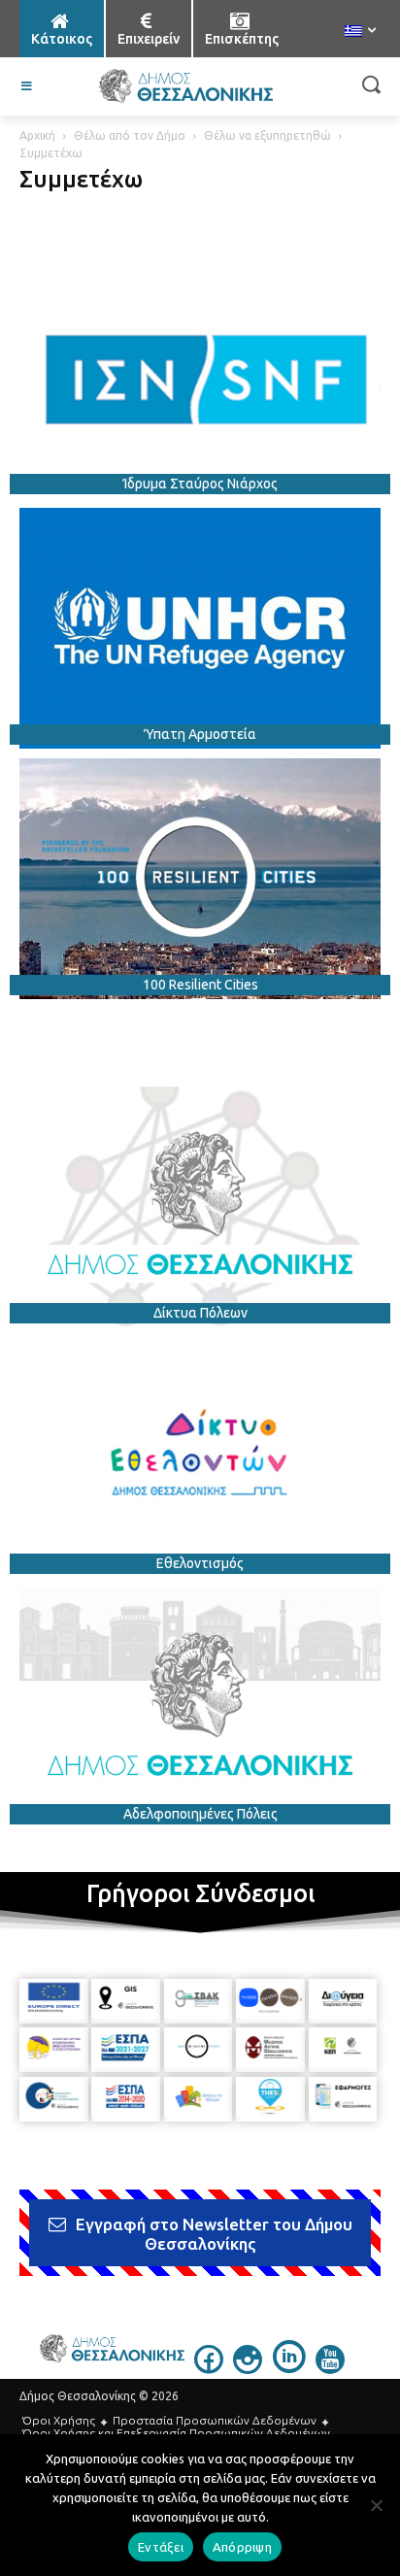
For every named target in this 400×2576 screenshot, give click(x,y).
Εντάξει (161, 2547)
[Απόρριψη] (376, 2505)
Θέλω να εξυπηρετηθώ (267, 135)
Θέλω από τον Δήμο (130, 135)
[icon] (209, 2368)
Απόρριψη (242, 2547)
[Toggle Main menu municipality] (27, 86)
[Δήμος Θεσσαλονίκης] (185, 86)
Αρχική (37, 135)
